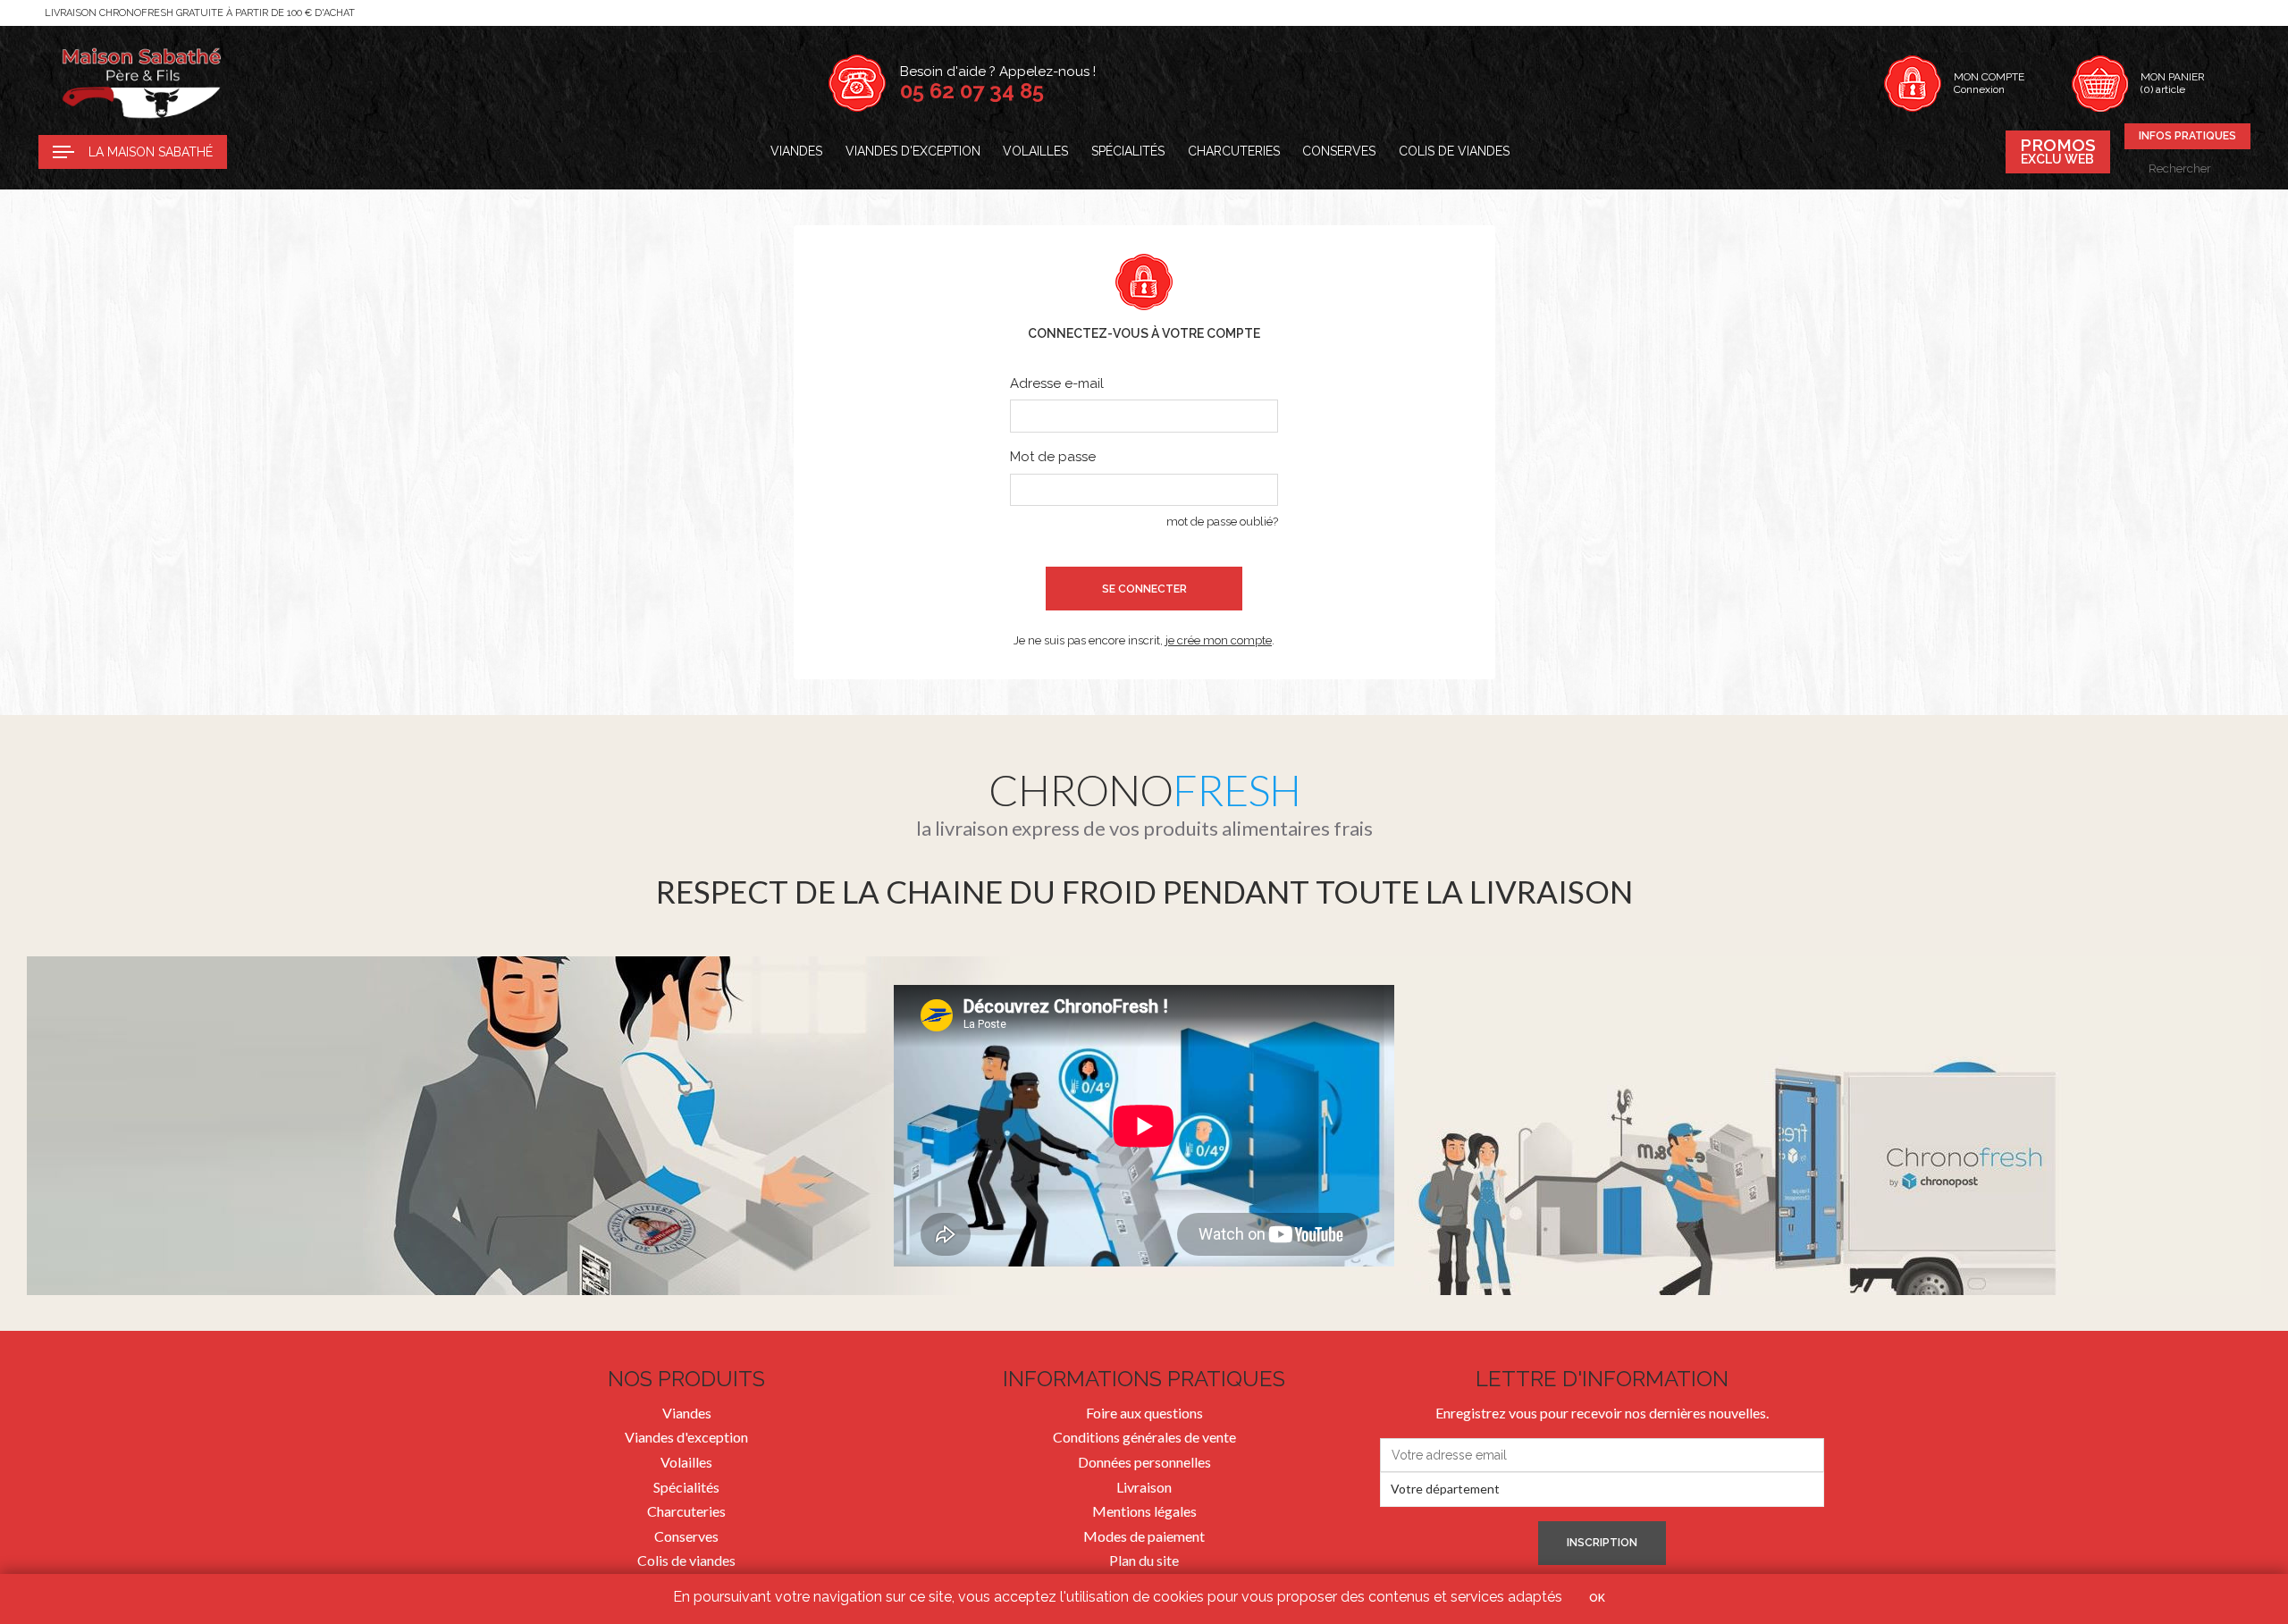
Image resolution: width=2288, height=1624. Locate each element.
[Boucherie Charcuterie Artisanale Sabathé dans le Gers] (141, 83)
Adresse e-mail (1057, 383)
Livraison (1144, 1487)
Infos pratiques (2187, 136)
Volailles (1035, 151)
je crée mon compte (1219, 640)
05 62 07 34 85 (972, 91)
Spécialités (1128, 151)
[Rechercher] (2240, 168)
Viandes (796, 151)
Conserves (1339, 151)
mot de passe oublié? (1222, 522)
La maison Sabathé (151, 152)
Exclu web (2058, 151)
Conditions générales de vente (1144, 1437)
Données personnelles (1144, 1462)
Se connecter (1144, 589)
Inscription (1602, 1543)
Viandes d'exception (913, 151)
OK (1597, 1598)
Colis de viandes (1454, 151)
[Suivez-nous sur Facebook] (251, 152)
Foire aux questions (1144, 1413)
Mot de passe (1053, 457)
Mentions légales (1144, 1511)
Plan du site (1144, 1560)
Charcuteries (1234, 151)
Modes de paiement (1144, 1536)
